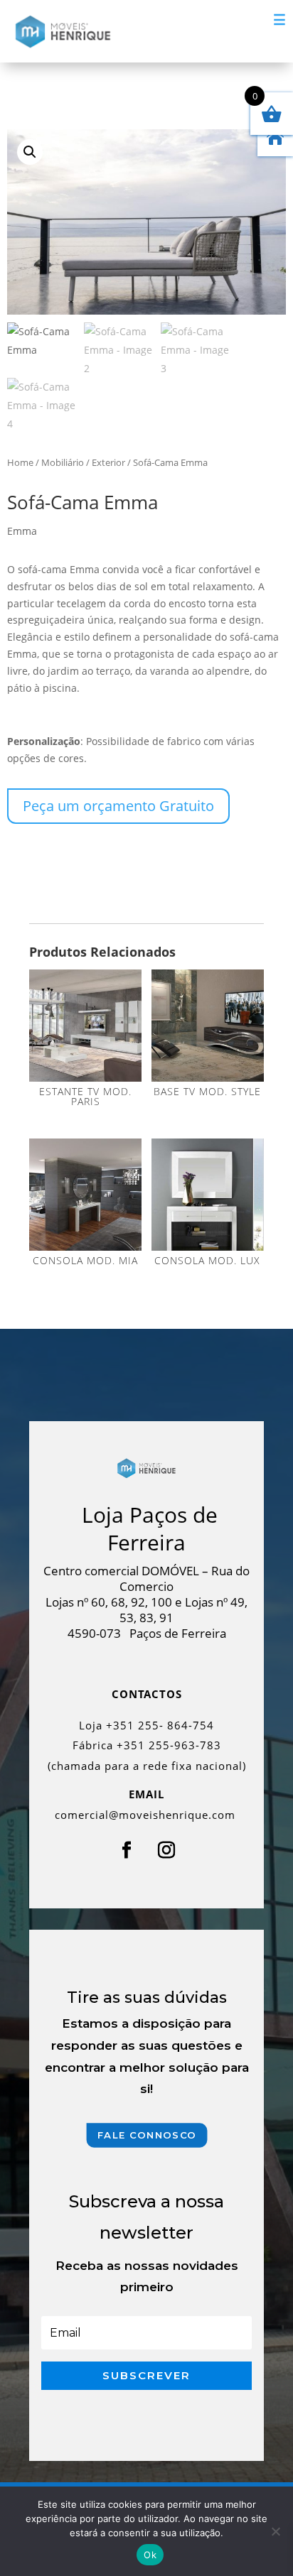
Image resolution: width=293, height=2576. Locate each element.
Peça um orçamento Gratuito (118, 806)
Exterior (108, 462)
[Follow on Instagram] (166, 1850)
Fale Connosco (146, 2135)
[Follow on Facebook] (127, 1850)
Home (20, 462)
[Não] (275, 2531)
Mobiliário (63, 462)
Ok (150, 2555)
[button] (30, 152)
